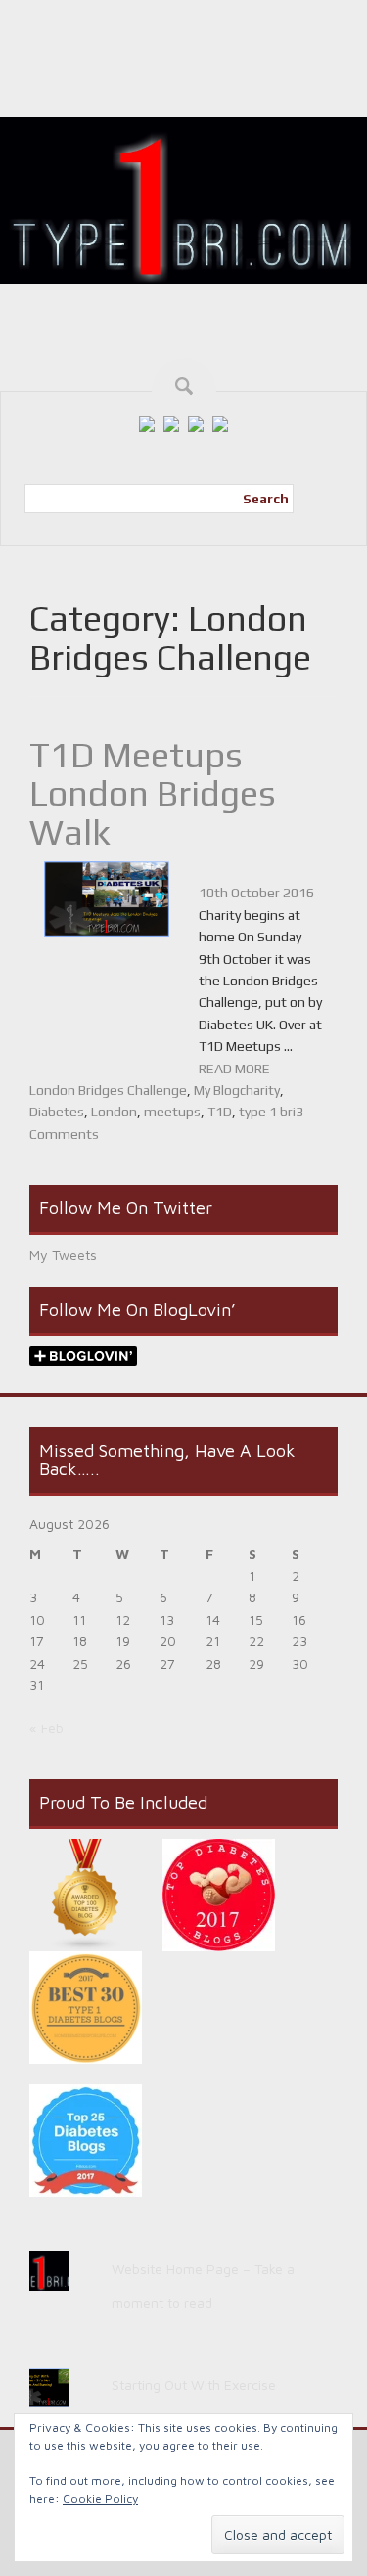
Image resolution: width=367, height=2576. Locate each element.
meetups (172, 1112)
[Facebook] (147, 422)
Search (266, 499)
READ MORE (234, 1069)
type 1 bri (267, 1112)
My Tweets (63, 1255)
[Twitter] (171, 422)
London (114, 1112)
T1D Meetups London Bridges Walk (153, 793)
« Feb (46, 1728)
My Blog (217, 1090)
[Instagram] (196, 422)
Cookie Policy (100, 2498)
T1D (220, 1112)
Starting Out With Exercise (194, 2385)
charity (260, 1090)
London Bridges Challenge (108, 1090)
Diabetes (57, 1112)
